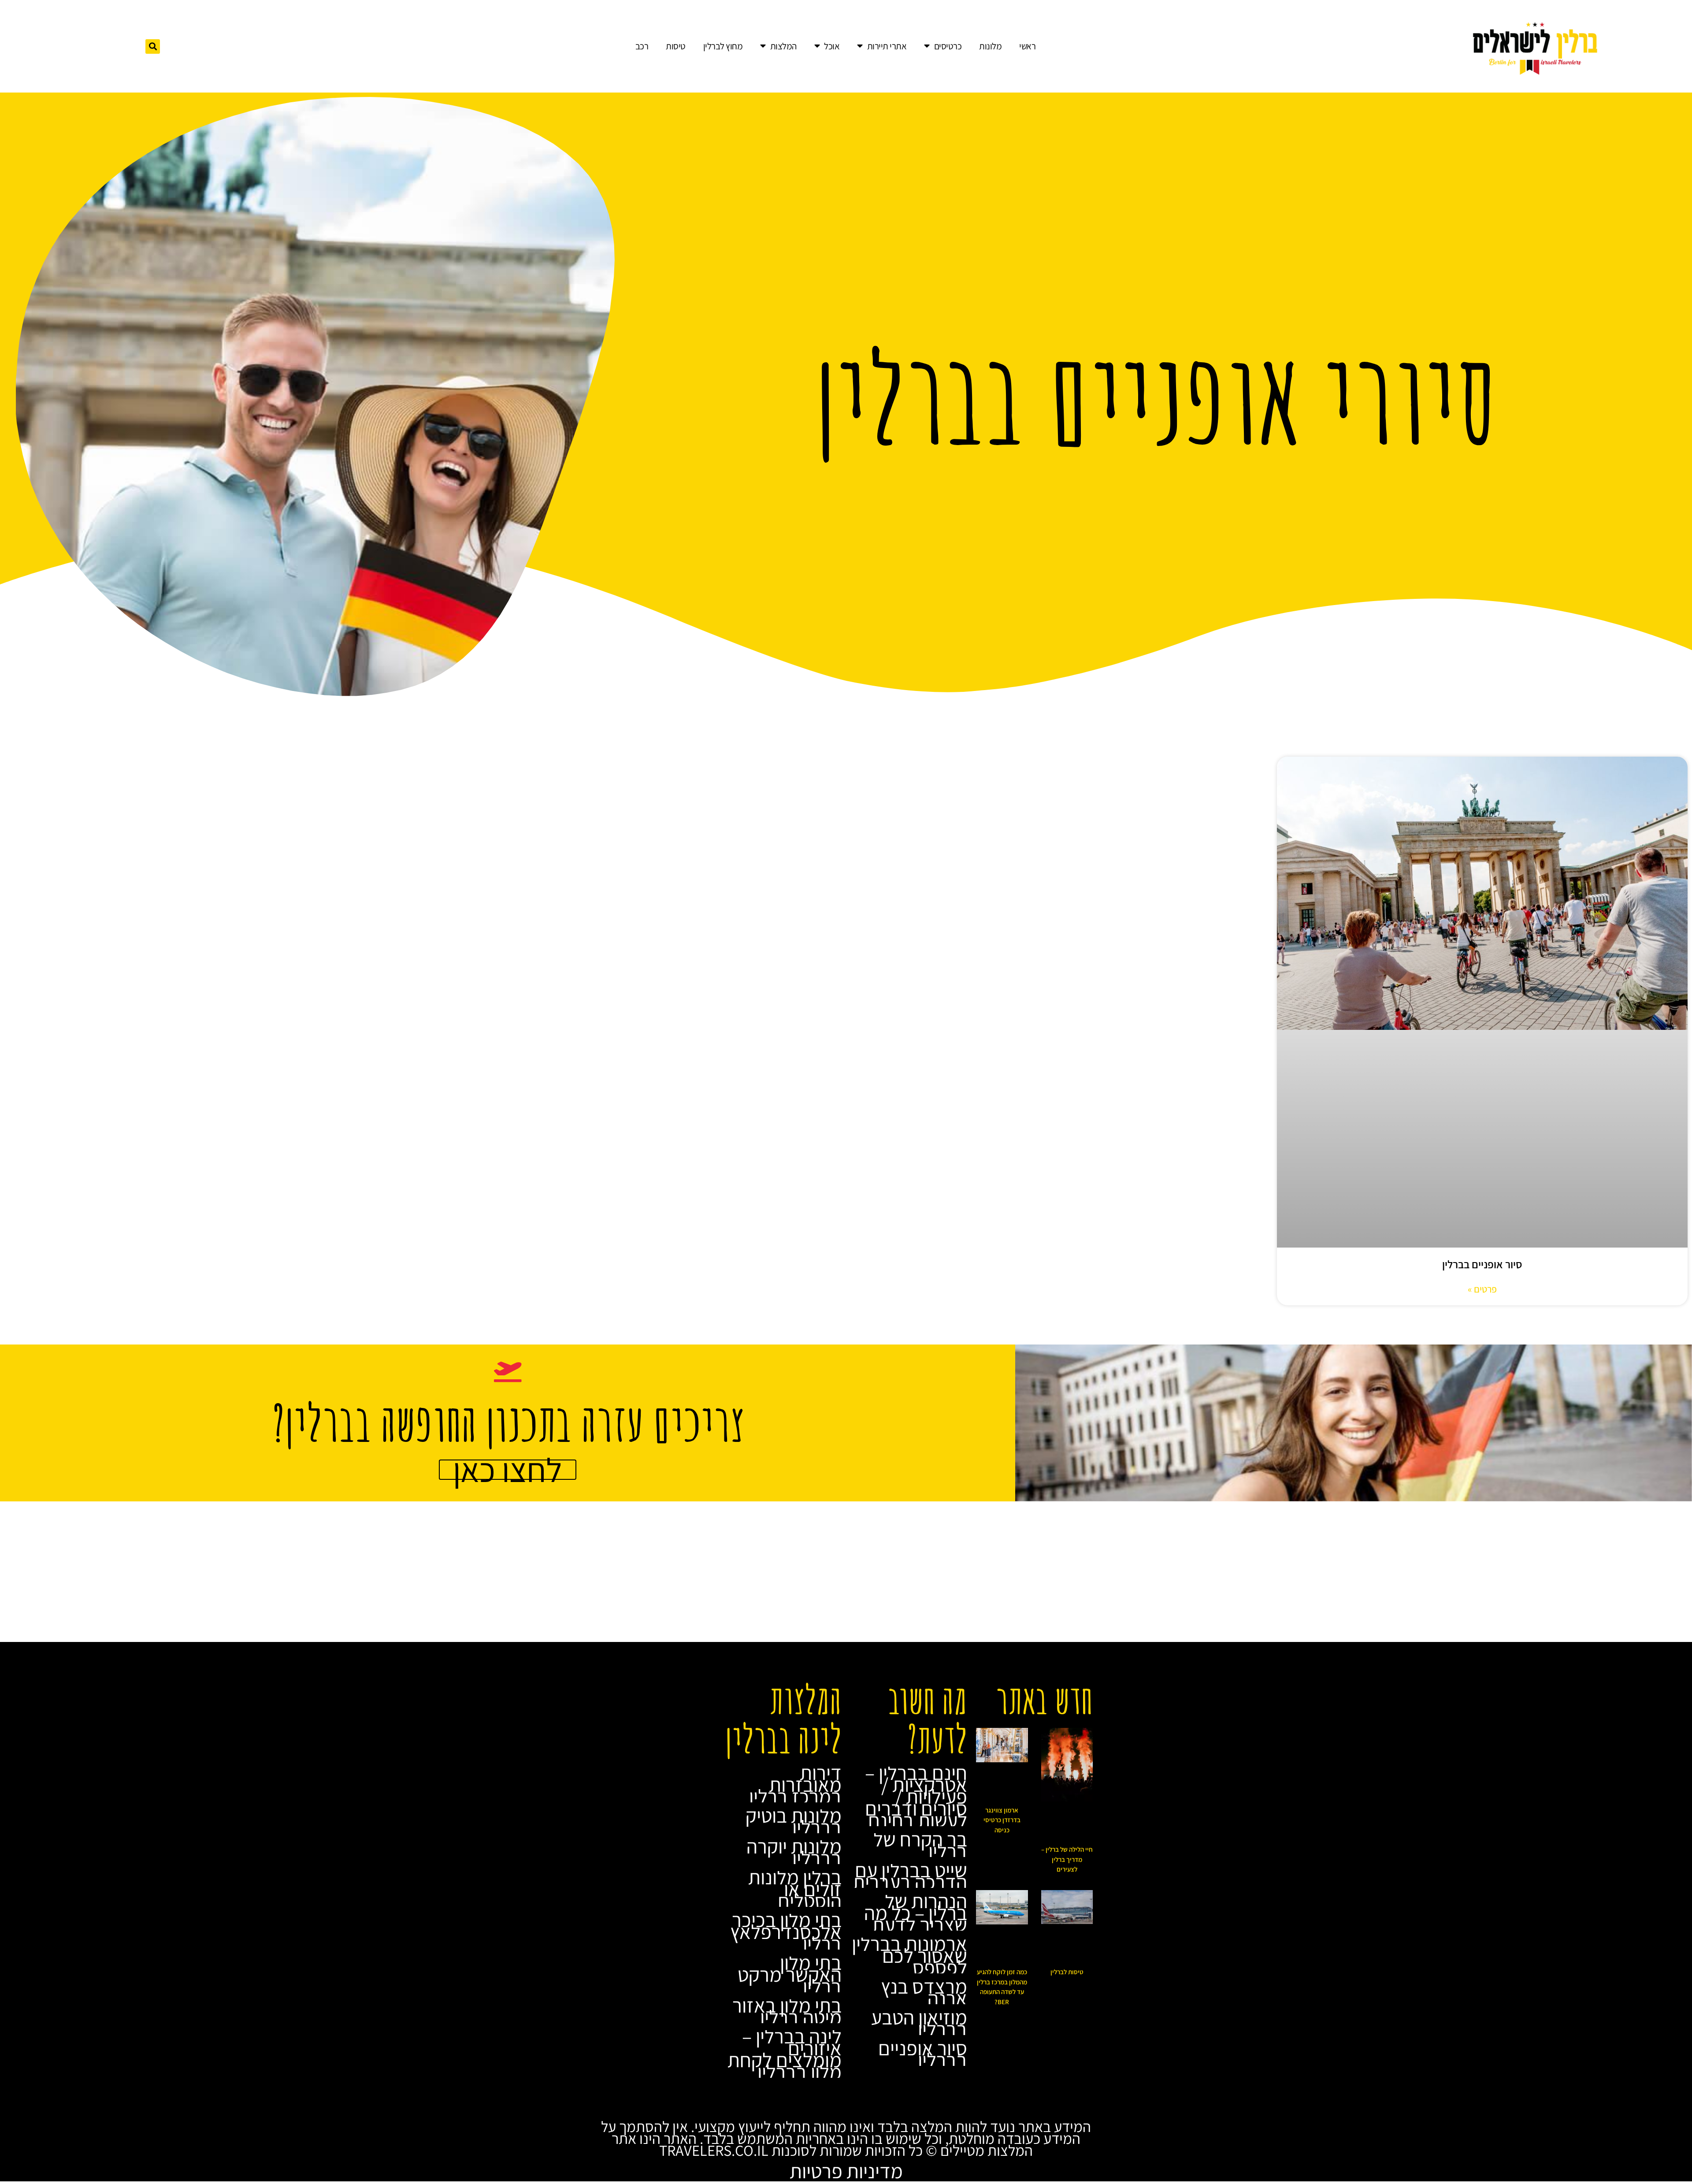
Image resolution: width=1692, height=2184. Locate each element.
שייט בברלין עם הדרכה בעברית (910, 1876)
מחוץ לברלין (723, 46)
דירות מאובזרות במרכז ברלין (795, 1784)
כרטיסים (948, 46)
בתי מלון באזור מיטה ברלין (787, 2011)
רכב (642, 46)
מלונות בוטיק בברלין (794, 1821)
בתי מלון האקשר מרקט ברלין (790, 1974)
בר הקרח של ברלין (920, 1845)
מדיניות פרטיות (846, 2171)
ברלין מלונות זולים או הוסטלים (795, 1889)
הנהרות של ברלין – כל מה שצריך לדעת (916, 1913)
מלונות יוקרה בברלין (794, 1852)
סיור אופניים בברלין (1482, 1264)
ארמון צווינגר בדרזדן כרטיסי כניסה (1002, 1820)
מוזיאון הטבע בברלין (919, 2023)
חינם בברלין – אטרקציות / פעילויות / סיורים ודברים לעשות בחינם (916, 1796)
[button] (153, 46)
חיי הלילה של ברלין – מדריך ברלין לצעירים (1067, 1859)
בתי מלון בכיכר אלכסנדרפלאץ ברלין (786, 1931)
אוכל (832, 46)
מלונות (990, 46)
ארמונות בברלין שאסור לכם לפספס (909, 1955)
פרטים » (1482, 1289)
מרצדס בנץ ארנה (924, 1992)
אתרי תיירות (887, 46)
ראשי (1027, 46)
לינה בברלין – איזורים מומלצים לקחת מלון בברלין (785, 2054)
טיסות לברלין (1067, 1972)
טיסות (676, 46)
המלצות (783, 46)
